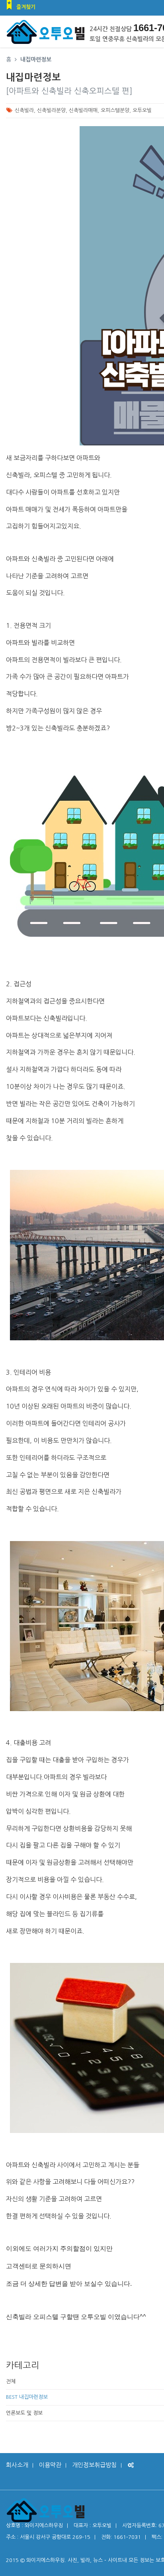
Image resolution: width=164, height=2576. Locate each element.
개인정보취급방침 (94, 2465)
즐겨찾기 (26, 7)
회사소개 (17, 2465)
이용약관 (50, 2465)
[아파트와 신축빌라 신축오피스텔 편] (69, 91)
